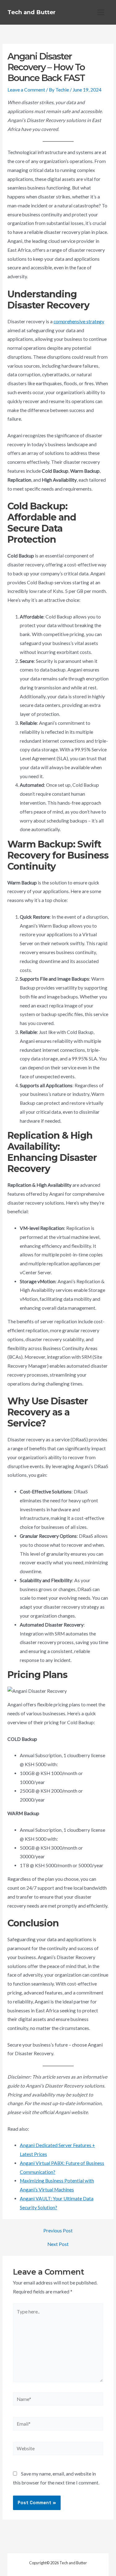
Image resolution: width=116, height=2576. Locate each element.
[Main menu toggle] (101, 12)
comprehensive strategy (79, 321)
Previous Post (58, 2231)
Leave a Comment (26, 90)
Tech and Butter (32, 12)
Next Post (58, 2244)
